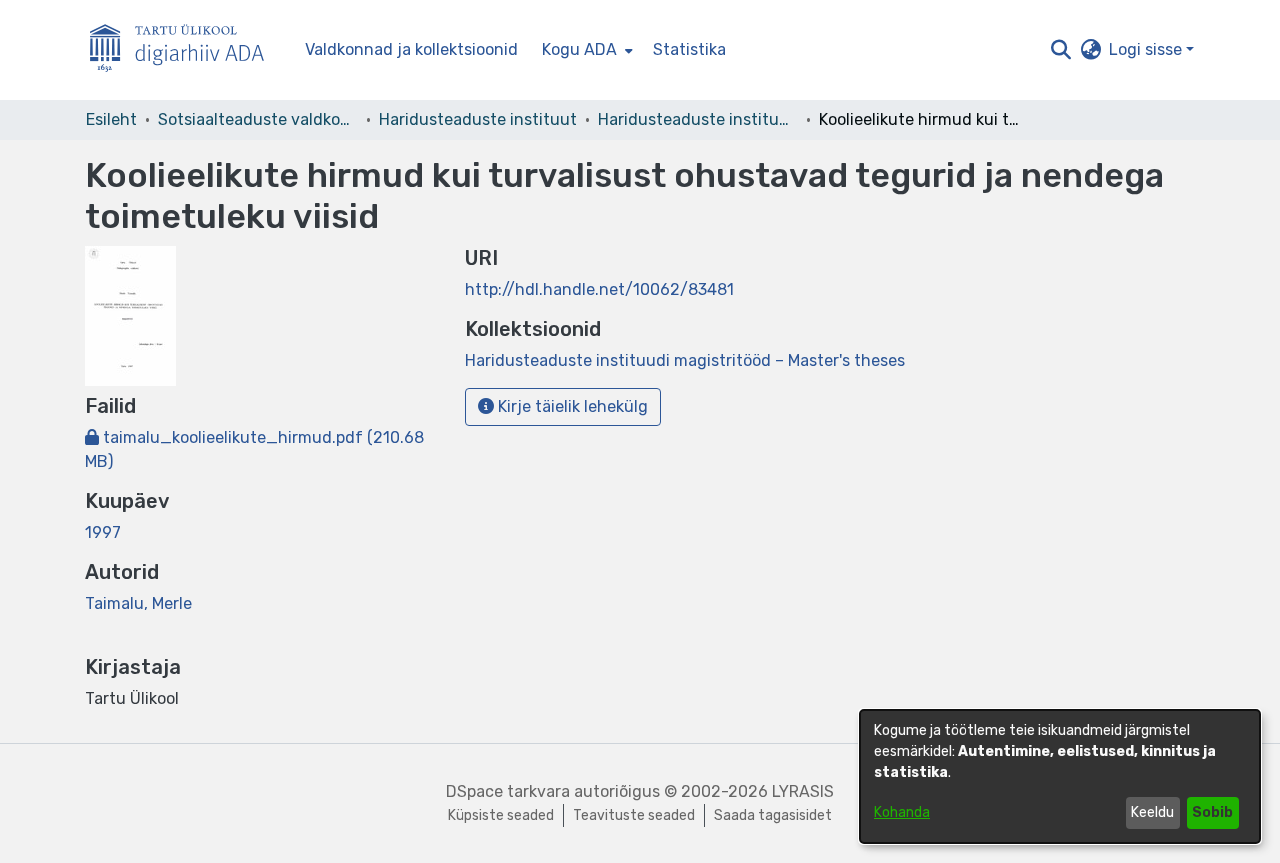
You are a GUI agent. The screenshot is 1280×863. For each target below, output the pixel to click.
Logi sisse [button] (1147, 49)
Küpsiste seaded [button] (501, 815)
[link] (685, 360)
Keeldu (1152, 812)
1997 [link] (103, 532)
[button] (1060, 50)
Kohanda (902, 812)
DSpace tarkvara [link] (508, 791)
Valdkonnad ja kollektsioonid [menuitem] (411, 49)
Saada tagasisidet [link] (773, 815)
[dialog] (1060, 776)
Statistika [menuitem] (689, 49)
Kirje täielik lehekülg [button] (571, 406)
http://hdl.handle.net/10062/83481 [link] (599, 289)
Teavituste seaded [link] (634, 815)
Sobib (1212, 812)
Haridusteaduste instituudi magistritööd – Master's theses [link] (698, 119)
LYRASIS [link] (803, 791)
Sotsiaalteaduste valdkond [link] (258, 119)
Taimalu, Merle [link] (138, 603)
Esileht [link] (111, 119)
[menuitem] (585, 50)
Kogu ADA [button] (579, 49)
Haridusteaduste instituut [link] (478, 119)
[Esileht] (185, 50)
